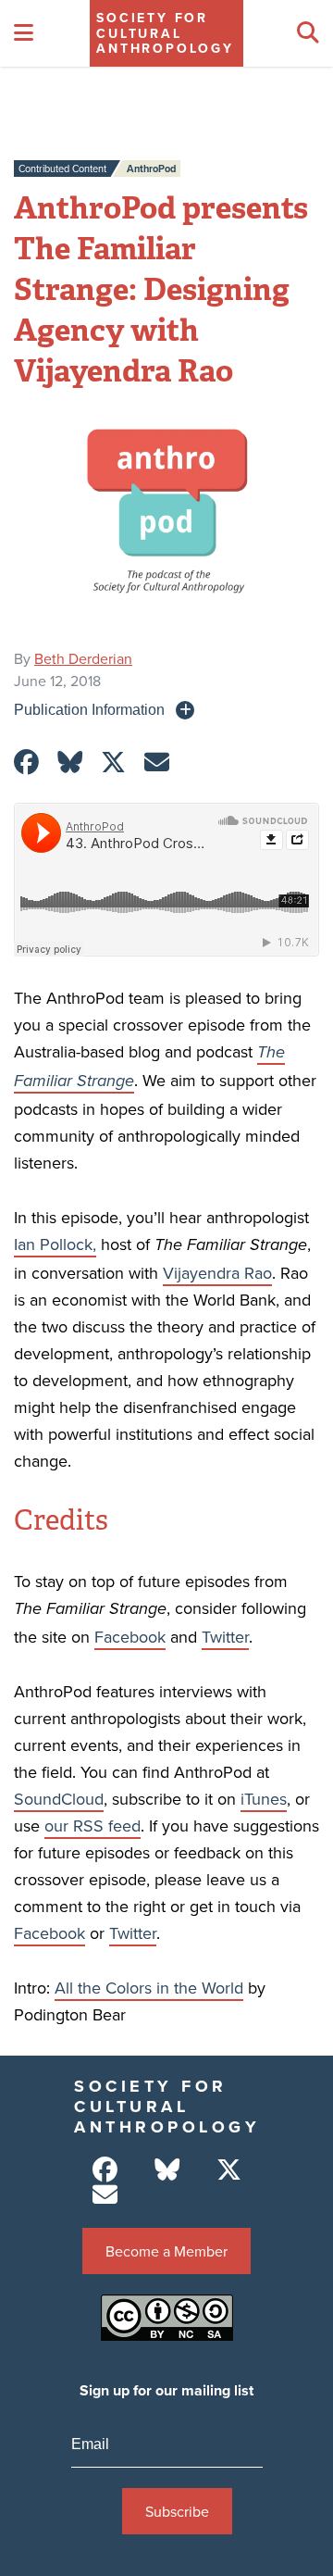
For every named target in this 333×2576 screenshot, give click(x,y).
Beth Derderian (83, 658)
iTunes (264, 1799)
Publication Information (89, 709)
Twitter (225, 1637)
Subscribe (177, 2511)
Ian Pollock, (55, 1244)
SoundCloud (59, 1799)
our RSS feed (92, 1826)
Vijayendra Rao (217, 1273)
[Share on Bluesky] (70, 763)
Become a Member (166, 2251)
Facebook (130, 1637)
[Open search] (308, 33)
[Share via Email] (157, 763)
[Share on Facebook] (26, 763)
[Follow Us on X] (229, 2170)
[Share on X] (113, 763)
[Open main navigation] (24, 33)
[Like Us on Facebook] (105, 2170)
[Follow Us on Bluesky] (167, 2170)
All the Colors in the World (149, 1988)
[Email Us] (105, 2195)
